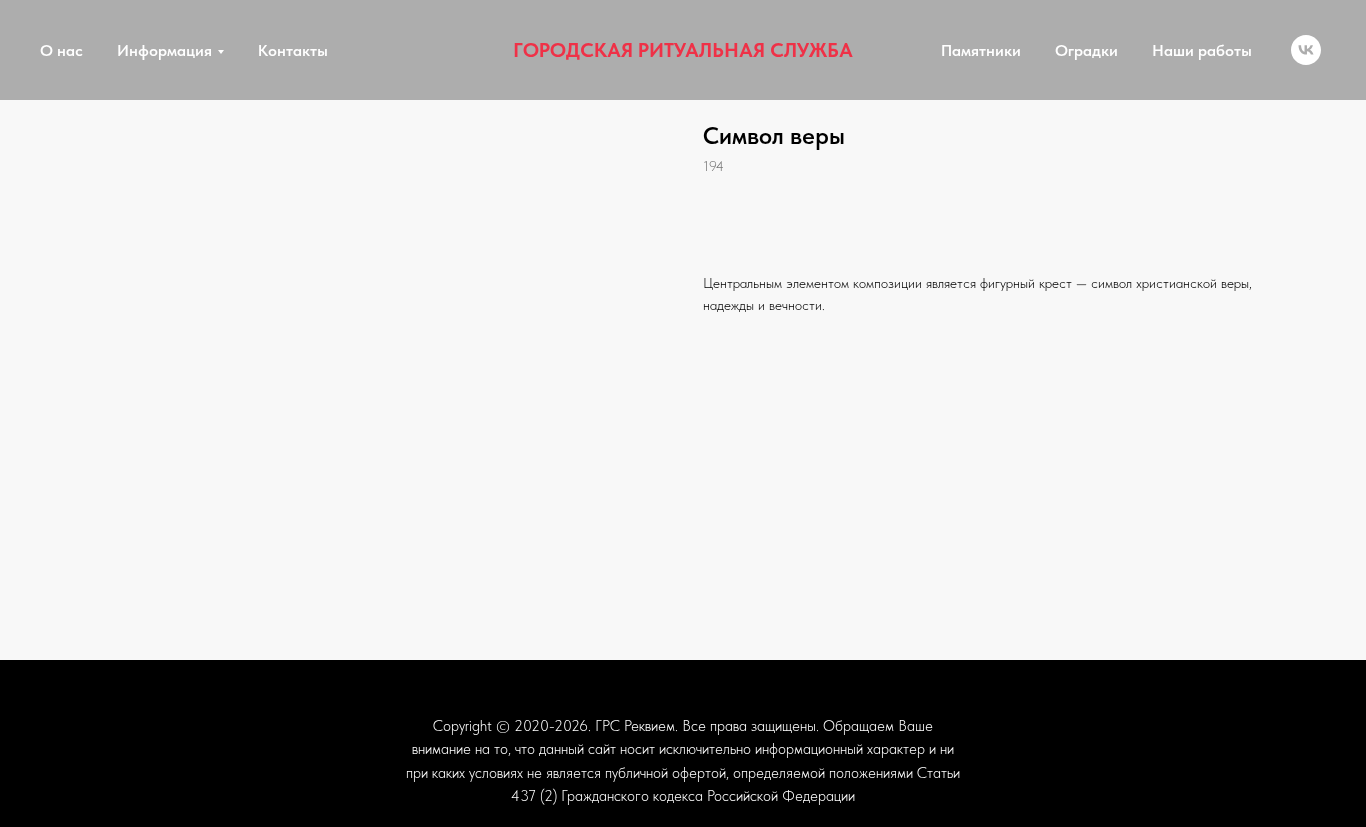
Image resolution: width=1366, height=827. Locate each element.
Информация (164, 50)
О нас (61, 50)
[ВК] (1306, 50)
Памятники (981, 50)
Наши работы (1202, 50)
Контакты (293, 50)
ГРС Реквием (635, 726)
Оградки (1086, 50)
